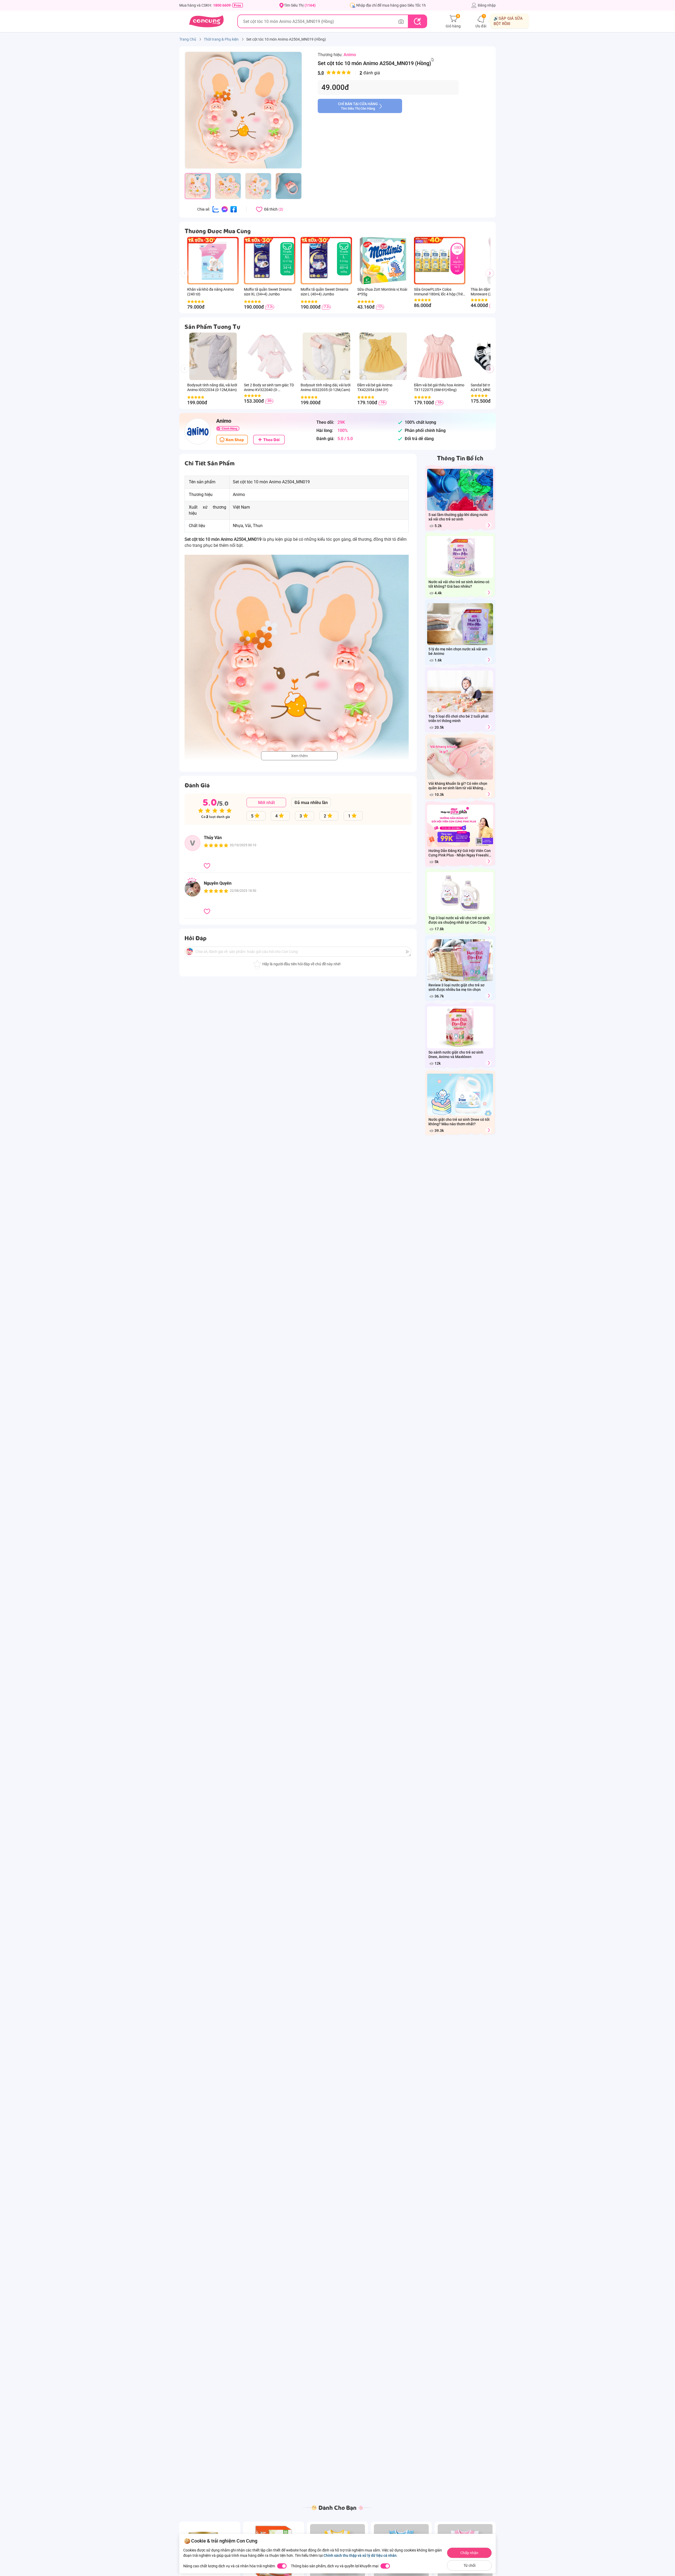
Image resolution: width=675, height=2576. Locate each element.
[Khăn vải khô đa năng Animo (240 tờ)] (213, 261)
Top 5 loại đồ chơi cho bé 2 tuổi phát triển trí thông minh (459, 719)
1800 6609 (222, 5)
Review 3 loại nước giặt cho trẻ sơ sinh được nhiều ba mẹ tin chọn (456, 987)
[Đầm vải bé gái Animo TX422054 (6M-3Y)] (383, 356)
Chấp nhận (469, 2553)
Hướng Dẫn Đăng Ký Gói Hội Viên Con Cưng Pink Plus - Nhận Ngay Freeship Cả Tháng (460, 853)
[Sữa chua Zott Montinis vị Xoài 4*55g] (383, 261)
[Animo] (198, 431)
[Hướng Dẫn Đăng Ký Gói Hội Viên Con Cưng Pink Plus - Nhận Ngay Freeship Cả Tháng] (489, 861)
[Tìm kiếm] (417, 21)
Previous (187, 278)
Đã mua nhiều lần (311, 803)
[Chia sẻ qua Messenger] (225, 209)
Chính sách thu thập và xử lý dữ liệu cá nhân (360, 2555)
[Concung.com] (206, 21)
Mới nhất (266, 803)
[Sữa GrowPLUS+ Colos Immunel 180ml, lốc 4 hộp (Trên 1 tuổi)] (432, 261)
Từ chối (469, 2565)
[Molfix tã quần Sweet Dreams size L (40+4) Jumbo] (318, 261)
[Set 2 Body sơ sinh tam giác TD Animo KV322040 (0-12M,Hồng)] (270, 356)
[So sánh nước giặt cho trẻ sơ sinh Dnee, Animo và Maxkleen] (489, 1063)
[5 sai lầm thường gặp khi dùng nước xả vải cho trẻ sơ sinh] (489, 525)
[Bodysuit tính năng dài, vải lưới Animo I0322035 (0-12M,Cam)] (326, 356)
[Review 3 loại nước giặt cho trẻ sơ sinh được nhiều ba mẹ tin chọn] (489, 996)
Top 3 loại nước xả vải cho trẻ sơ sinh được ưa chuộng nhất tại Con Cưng (459, 920)
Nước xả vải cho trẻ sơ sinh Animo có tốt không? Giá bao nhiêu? (459, 584)
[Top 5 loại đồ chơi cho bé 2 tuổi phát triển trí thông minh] (489, 727)
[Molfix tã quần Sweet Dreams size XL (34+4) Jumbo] (262, 261)
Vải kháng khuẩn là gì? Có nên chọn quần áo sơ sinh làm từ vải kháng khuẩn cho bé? (458, 786)
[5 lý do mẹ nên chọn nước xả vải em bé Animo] (489, 660)
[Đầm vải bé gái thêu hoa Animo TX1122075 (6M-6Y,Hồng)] (440, 356)
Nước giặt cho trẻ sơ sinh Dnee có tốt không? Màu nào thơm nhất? (459, 1122)
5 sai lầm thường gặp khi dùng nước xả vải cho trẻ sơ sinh (458, 517)
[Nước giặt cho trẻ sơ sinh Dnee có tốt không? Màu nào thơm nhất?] (489, 1130)
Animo (350, 55)
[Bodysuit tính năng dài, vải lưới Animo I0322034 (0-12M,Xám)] (213, 356)
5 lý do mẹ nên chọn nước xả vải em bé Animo (458, 651)
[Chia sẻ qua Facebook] (234, 209)
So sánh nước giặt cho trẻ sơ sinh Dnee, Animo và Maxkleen (456, 1055)
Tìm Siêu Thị (300, 5)
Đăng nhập (487, 5)
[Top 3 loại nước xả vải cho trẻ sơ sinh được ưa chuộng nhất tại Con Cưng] (489, 929)
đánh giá (349, 73)
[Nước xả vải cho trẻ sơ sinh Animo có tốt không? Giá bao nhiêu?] (489, 593)
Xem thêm (299, 756)
